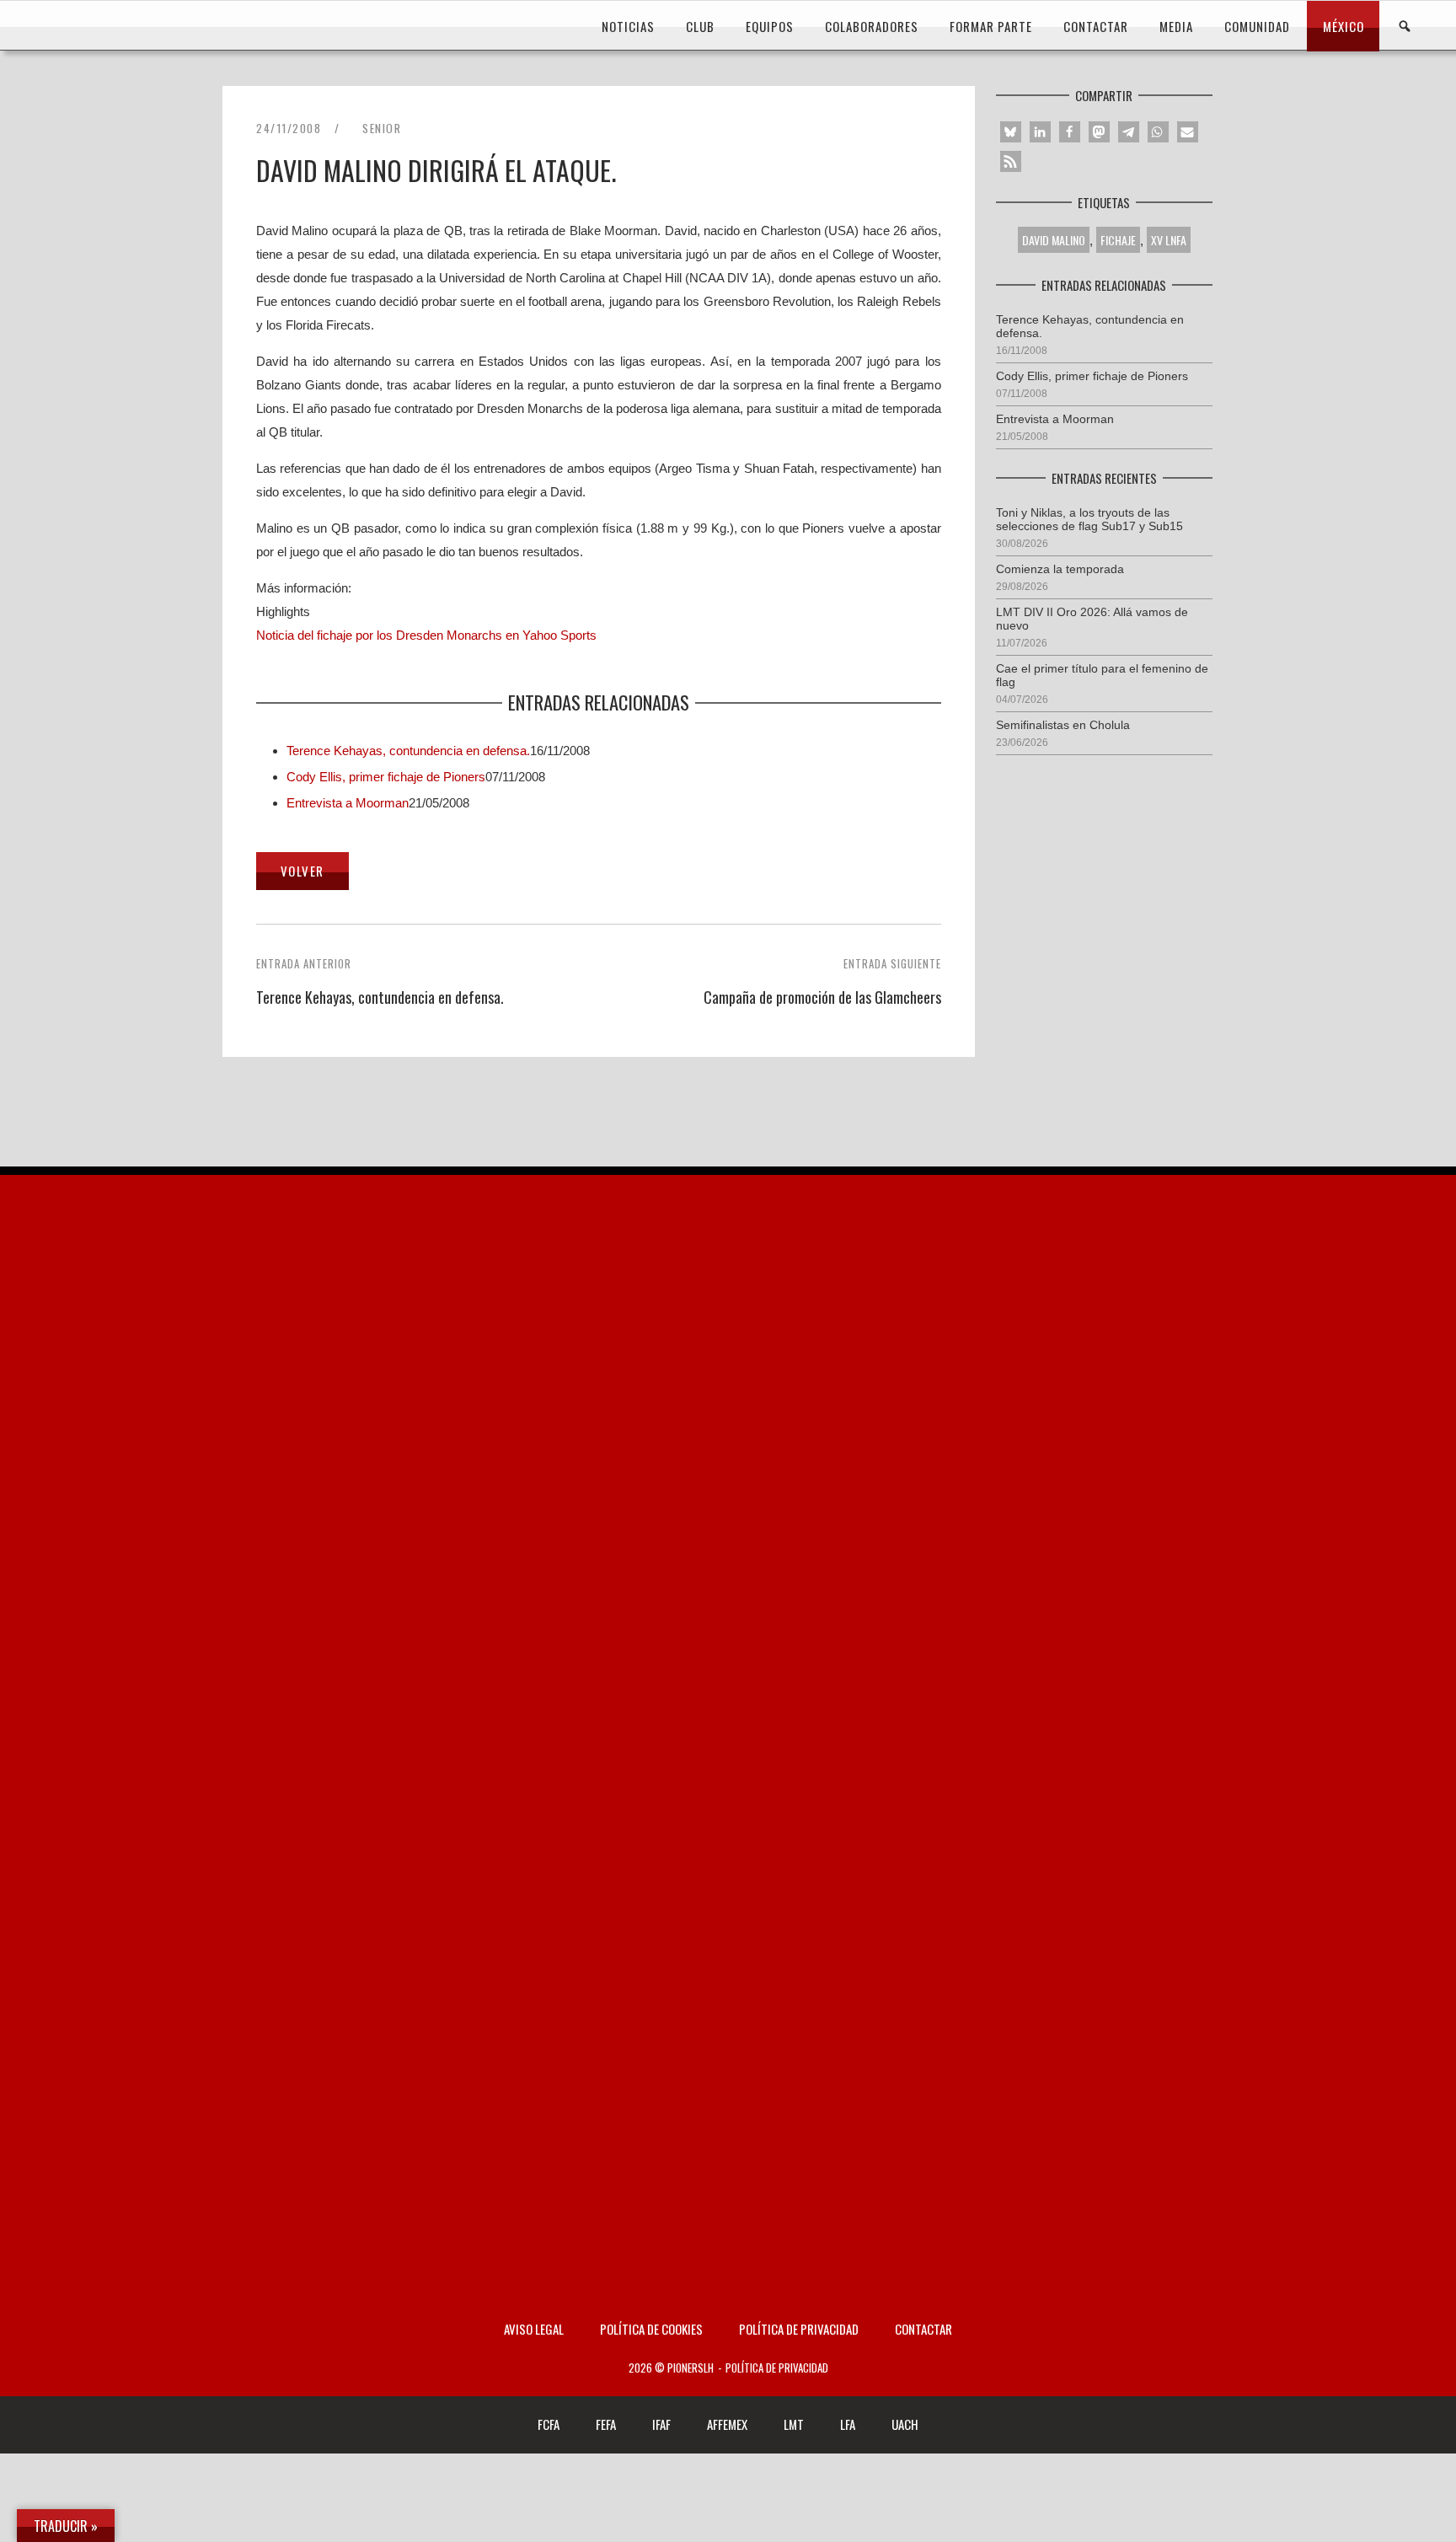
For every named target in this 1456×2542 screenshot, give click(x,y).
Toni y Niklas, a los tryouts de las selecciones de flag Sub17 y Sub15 (1089, 519)
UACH (905, 2424)
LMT (794, 2424)
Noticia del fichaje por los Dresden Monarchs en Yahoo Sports (426, 635)
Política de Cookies (651, 2329)
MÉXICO (1344, 26)
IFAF (661, 2424)
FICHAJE (1118, 240)
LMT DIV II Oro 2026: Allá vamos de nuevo (1092, 619)
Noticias (628, 26)
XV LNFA (1169, 240)
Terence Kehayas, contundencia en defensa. (408, 751)
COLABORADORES (872, 26)
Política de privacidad (799, 2329)
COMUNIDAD (1257, 26)
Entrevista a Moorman (348, 803)
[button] (1011, 132)
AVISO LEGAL (534, 2329)
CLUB (700, 26)
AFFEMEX (727, 2424)
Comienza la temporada (1060, 569)
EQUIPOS (770, 26)
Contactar (923, 2329)
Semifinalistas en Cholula (1063, 725)
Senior (382, 128)
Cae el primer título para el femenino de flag (1102, 675)
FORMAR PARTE (991, 26)
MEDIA (1176, 26)
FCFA (549, 2424)
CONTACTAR (1096, 26)
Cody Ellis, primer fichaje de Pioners (386, 777)
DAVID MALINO (1054, 240)
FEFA (606, 2424)
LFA (848, 2424)
